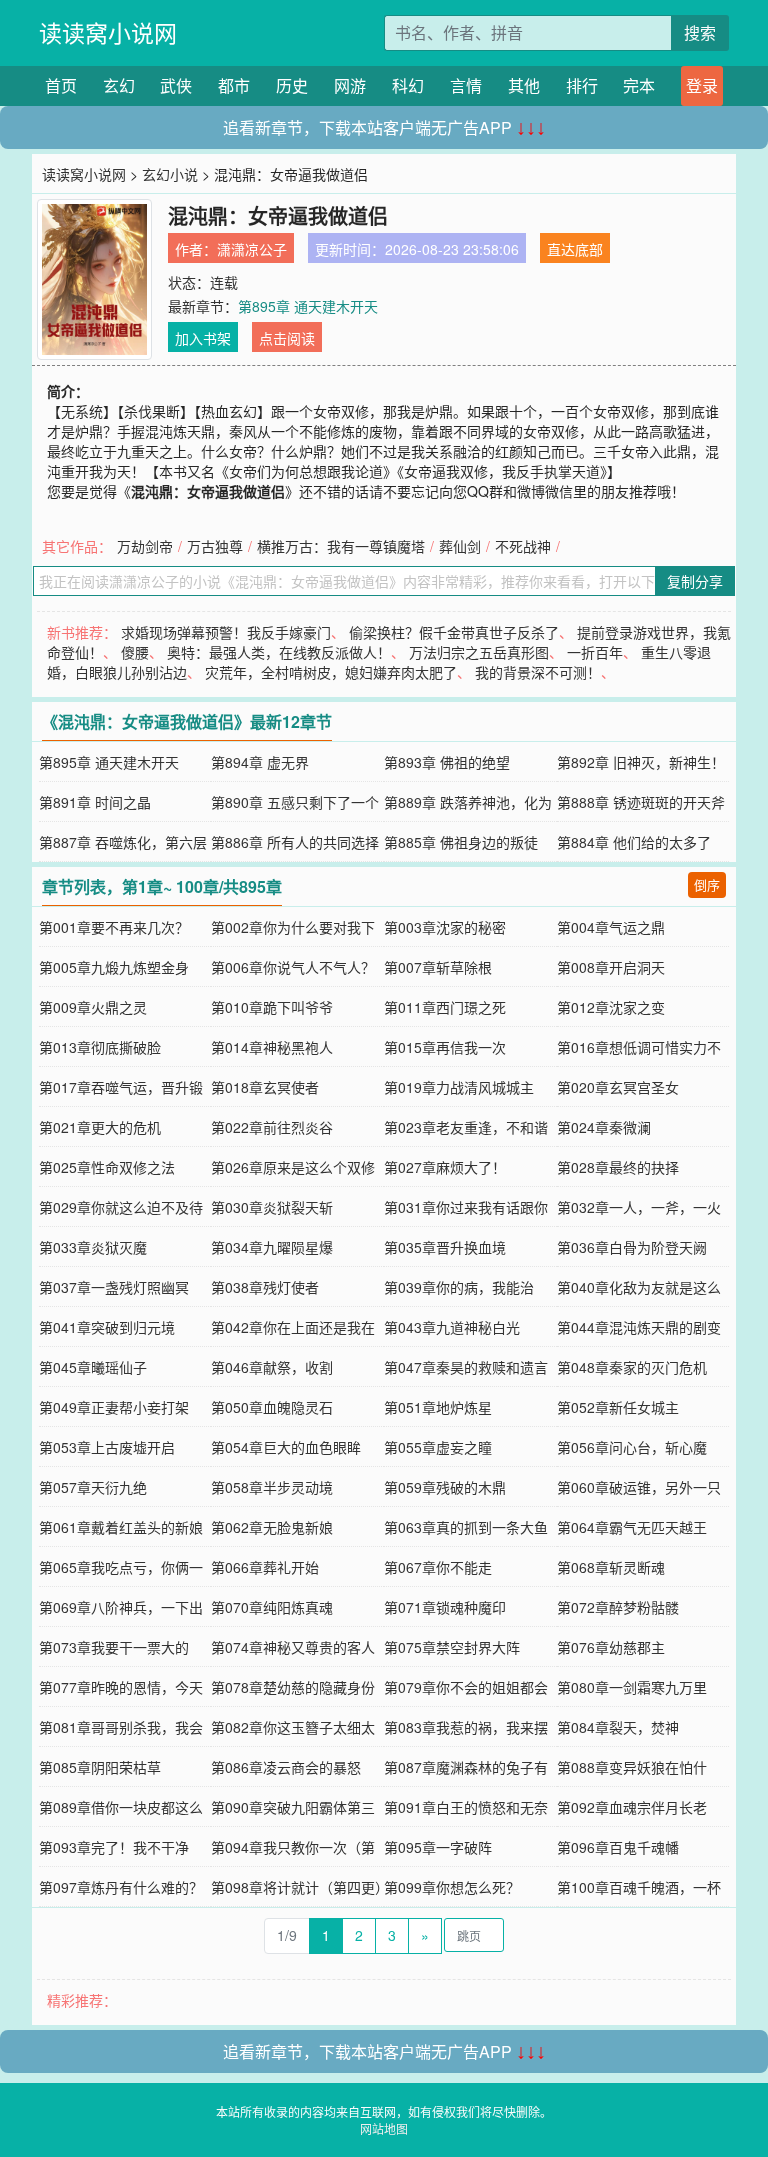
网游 (350, 85)
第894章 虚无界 (260, 762)
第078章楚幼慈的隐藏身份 (293, 1687)
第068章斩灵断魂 (611, 1567)
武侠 (176, 85)
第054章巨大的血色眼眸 (286, 1447)
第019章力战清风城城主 (459, 1087)
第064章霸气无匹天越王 (632, 1527)
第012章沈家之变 (611, 1007)
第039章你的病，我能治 (459, 1287)
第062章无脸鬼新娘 (272, 1527)
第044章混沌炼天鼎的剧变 (639, 1327)
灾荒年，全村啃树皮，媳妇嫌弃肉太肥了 (331, 672)
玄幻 (119, 85)
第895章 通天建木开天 (308, 306)
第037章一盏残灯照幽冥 (114, 1287)
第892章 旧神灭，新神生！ (641, 762)
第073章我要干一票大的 (114, 1647)
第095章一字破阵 (438, 1847)
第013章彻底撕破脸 (100, 1047)
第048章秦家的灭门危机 (632, 1367)
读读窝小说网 (108, 32)
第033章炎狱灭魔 (93, 1247)
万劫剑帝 (145, 546)
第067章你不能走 (438, 1567)
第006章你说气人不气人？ (293, 967)
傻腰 (135, 652)
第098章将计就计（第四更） (300, 1887)
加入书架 (203, 338)
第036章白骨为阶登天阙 (632, 1247)
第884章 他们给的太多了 (634, 842)
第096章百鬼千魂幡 (618, 1847)
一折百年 (595, 652)
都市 (234, 85)
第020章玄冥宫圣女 (618, 1087)
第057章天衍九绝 (93, 1487)
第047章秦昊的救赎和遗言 (466, 1367)
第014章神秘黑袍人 (272, 1047)
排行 (582, 85)
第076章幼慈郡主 (611, 1647)
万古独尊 (215, 546)
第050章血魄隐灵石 (272, 1407)
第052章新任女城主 (618, 1407)
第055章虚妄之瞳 (438, 1447)
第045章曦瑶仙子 (93, 1367)
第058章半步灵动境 (272, 1487)
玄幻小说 (170, 174)
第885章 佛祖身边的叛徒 (461, 842)
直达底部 (575, 249)
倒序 (707, 884)
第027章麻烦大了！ (445, 1167)
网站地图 (384, 2128)
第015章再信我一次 (445, 1047)
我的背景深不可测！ (538, 672)
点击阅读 (287, 338)
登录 (702, 85)
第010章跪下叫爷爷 (272, 1007)
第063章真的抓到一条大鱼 (466, 1527)
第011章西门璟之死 (445, 1007)
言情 (466, 85)
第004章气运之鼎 (611, 927)
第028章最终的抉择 (618, 1167)
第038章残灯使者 (265, 1287)
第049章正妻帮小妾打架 (114, 1407)
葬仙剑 (460, 546)
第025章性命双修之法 (107, 1167)
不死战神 (523, 546)
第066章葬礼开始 (265, 1567)
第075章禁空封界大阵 (452, 1647)
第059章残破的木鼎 (445, 1487)
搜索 (700, 32)
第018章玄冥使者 (265, 1087)
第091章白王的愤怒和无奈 (466, 1807)
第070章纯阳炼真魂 (272, 1607)
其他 (524, 85)
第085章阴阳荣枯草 (100, 1767)
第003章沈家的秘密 (445, 927)
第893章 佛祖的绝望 (447, 762)
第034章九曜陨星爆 (272, 1247)
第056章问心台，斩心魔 (632, 1447)
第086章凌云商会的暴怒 (286, 1767)
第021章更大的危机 (100, 1127)
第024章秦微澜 (604, 1127)
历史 (292, 85)
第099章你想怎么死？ (452, 1887)
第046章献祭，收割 (272, 1367)
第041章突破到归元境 (107, 1327)
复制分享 (695, 581)
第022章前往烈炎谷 (272, 1127)
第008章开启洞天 (611, 967)
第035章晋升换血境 (445, 1247)
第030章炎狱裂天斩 (272, 1207)
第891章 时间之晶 (95, 802)
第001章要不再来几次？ (114, 927)
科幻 (408, 85)
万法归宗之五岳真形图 (479, 652)
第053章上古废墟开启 (107, 1447)
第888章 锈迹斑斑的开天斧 (641, 802)
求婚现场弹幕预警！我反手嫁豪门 (226, 632)
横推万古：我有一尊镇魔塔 (341, 546)
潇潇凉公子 (252, 249)
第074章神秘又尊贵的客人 (293, 1647)
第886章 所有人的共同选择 (295, 842)
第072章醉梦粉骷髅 (618, 1607)
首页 (61, 85)
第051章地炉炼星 (438, 1407)
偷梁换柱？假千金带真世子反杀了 (454, 632)
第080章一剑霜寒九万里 (632, 1687)
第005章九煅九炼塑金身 (114, 967)
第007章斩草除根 (438, 967)
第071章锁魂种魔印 (445, 1607)
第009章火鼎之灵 (93, 1007)
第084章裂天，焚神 (618, 1727)
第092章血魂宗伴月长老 (632, 1807)
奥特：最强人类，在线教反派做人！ (279, 652)
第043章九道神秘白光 (452, 1327)
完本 (639, 85)
